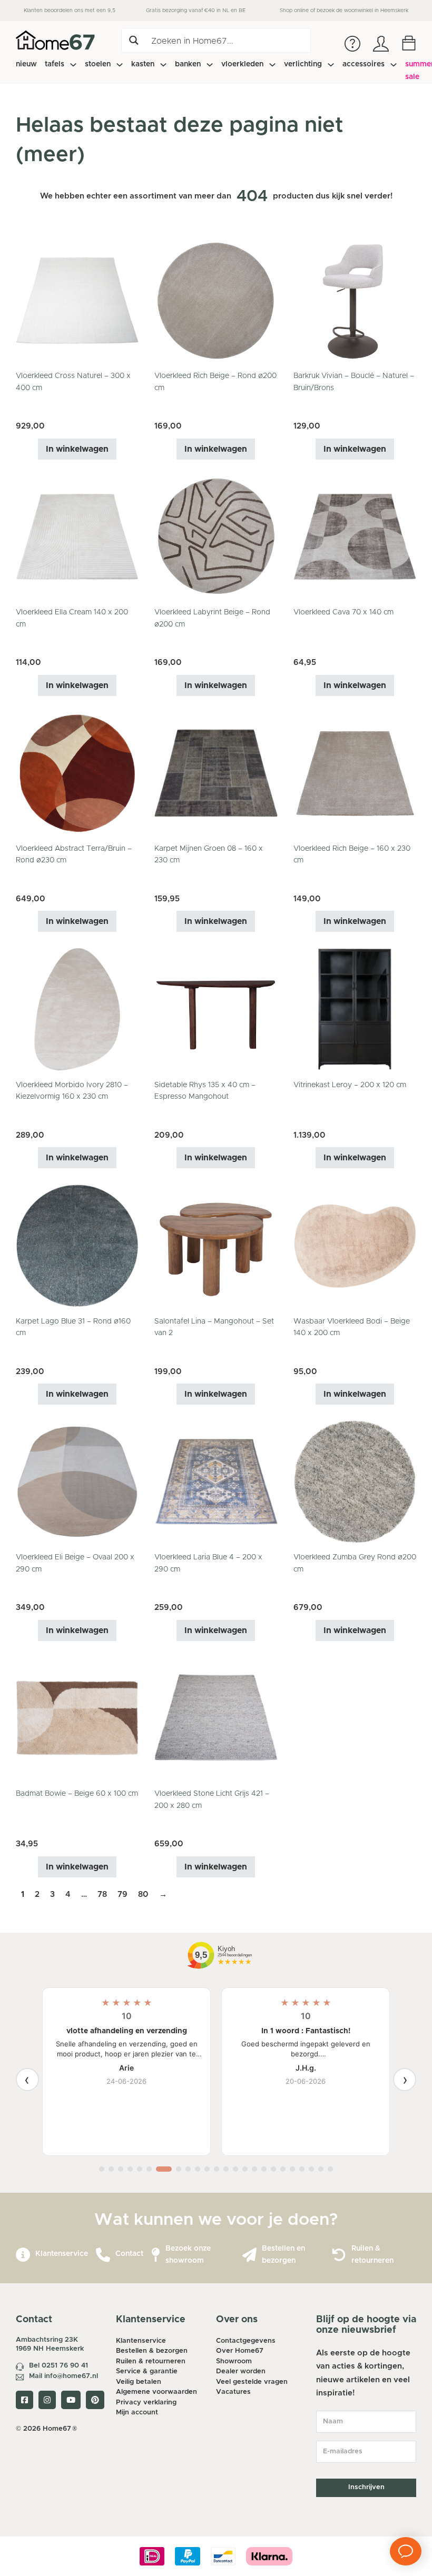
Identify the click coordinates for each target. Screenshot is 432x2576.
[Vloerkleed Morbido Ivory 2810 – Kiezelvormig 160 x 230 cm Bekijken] (77, 1009)
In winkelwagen (77, 449)
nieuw (26, 64)
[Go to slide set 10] (198, 2169)
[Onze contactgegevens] (103, 2255)
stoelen (98, 64)
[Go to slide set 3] (121, 2169)
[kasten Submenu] (163, 65)
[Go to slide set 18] (273, 2169)
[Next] (405, 2080)
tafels (55, 64)
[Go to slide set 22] (311, 2169)
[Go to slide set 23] (321, 2169)
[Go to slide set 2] (111, 2169)
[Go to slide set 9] (188, 2169)
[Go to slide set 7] (164, 2169)
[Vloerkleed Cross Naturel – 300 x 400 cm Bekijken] (77, 300)
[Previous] (27, 2080)
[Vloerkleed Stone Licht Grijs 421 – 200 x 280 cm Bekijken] (216, 1718)
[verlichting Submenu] (331, 65)
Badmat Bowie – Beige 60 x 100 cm (77, 1794)
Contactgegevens (246, 2341)
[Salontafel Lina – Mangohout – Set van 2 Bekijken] (216, 1245)
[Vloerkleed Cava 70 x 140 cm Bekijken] (355, 536)
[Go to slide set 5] (140, 2169)
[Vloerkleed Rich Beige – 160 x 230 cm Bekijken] (355, 773)
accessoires (364, 64)
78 (102, 1894)
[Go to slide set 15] (245, 2169)
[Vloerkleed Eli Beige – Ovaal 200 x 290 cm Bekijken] (77, 1482)
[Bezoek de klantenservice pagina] (23, 2255)
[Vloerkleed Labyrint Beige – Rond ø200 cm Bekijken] (216, 536)
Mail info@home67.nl (63, 2376)
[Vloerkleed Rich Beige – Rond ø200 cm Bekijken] (216, 300)
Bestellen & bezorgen (152, 2351)
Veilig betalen (139, 2382)
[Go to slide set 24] (330, 2169)
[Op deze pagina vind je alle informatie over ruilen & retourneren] (339, 2255)
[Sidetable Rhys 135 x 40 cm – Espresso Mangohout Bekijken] (216, 1009)
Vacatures (233, 2392)
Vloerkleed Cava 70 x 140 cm (343, 612)
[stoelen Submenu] (120, 65)
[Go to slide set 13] (226, 2169)
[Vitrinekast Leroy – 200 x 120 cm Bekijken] (355, 1009)
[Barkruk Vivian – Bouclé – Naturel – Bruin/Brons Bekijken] (355, 300)
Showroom (234, 2361)
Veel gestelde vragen (252, 2382)
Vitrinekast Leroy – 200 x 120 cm (350, 1085)
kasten (143, 64)
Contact (129, 2254)
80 (143, 1894)
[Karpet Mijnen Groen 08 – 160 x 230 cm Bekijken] (216, 773)
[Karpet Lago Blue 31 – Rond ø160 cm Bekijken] (77, 1245)
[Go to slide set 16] (254, 2169)
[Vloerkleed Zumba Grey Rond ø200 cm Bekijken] (355, 1482)
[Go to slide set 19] (283, 2169)
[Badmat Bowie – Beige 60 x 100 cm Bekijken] (77, 1718)
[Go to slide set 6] (149, 2169)
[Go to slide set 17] (264, 2169)
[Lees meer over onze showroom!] (156, 2255)
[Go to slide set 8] (179, 2169)
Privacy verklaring (146, 2403)
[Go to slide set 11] (207, 2169)
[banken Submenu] (210, 65)
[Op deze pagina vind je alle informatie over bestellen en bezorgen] (249, 2255)
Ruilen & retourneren (151, 2361)
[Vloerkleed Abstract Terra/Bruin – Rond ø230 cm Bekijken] (77, 773)
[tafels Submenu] (73, 65)
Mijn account (137, 2413)
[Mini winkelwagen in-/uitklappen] (409, 43)
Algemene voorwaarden (156, 2392)
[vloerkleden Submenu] (272, 65)
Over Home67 (240, 2351)
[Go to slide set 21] (302, 2169)
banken (188, 64)
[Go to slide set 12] (217, 2169)
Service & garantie (147, 2371)
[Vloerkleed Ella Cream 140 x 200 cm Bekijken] (77, 536)
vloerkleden (242, 64)
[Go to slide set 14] (235, 2169)
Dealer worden (241, 2371)
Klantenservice (62, 2254)
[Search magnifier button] (134, 40)
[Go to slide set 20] (292, 2169)
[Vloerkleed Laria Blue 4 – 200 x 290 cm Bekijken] (216, 1482)
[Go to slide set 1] (102, 2169)
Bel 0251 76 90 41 (58, 2366)
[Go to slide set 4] (130, 2169)
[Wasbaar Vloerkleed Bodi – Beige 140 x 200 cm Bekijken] (355, 1245)
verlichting (303, 64)
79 (122, 1894)
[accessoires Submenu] (394, 65)
